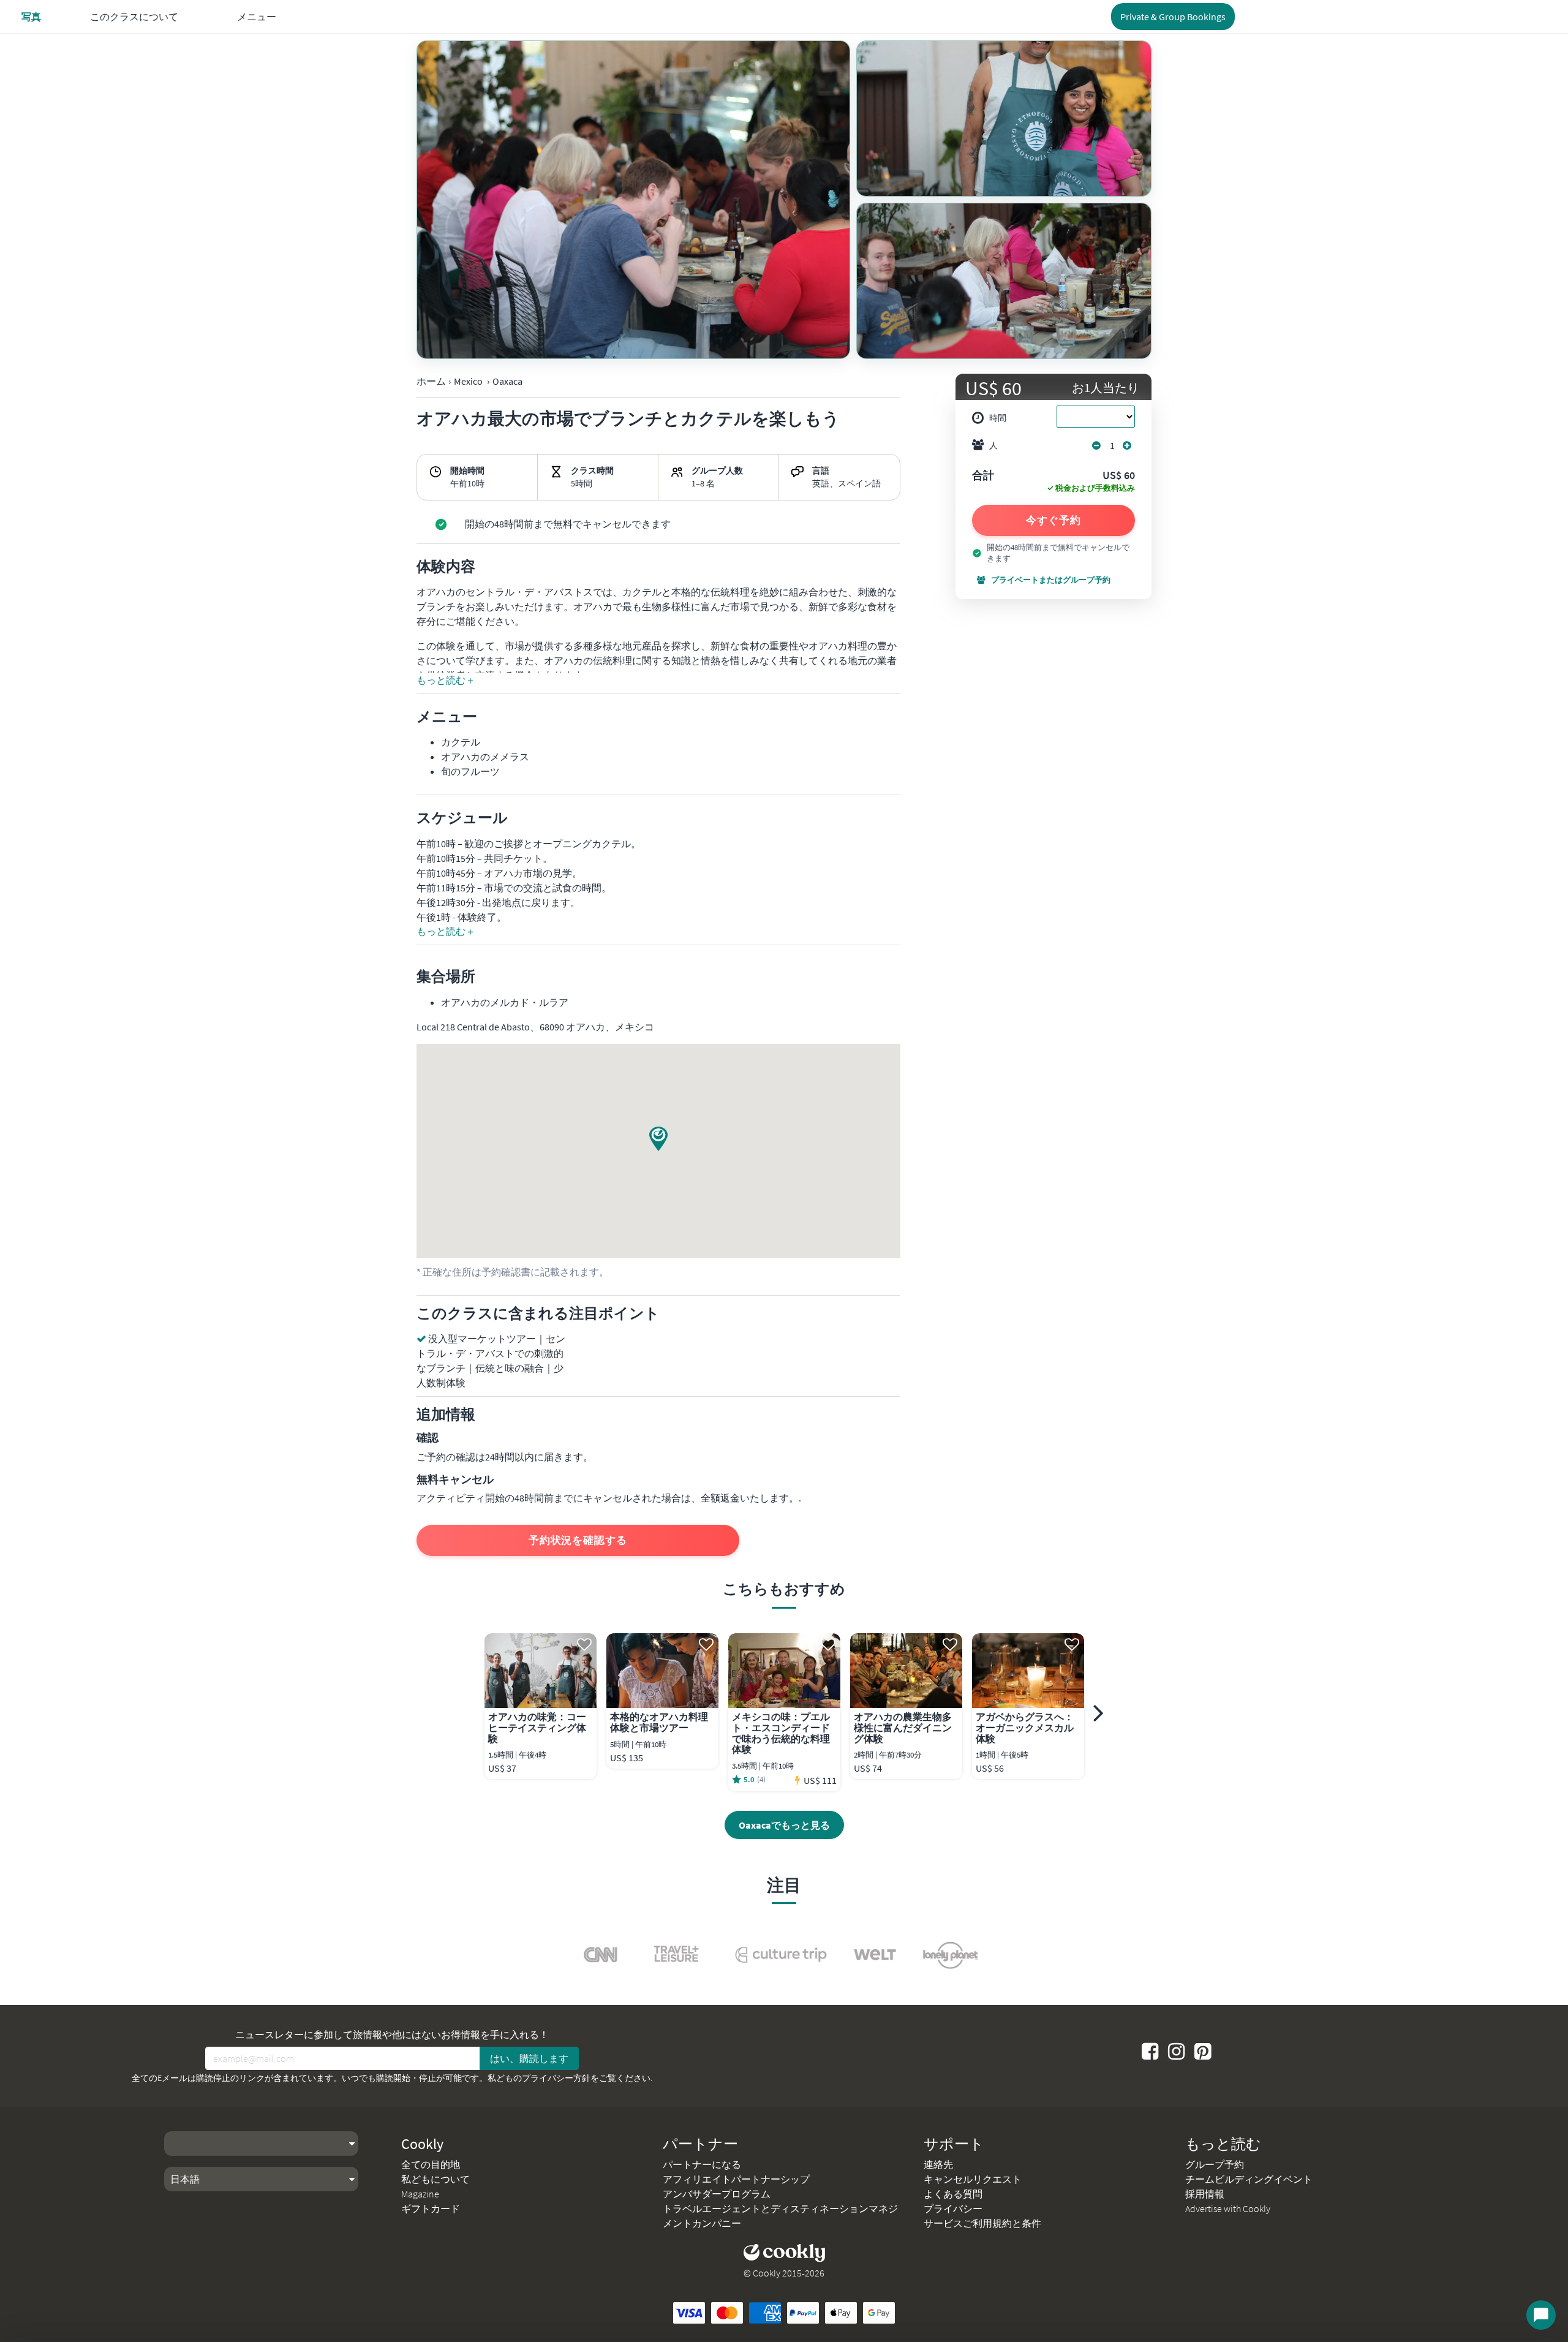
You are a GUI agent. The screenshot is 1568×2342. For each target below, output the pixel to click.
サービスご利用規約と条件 (982, 2223)
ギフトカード (431, 2208)
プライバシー (953, 2208)
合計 (983, 476)
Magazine (420, 2194)
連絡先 (938, 2164)
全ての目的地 (431, 2164)
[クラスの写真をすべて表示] (633, 200)
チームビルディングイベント (1249, 2179)
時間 (998, 418)
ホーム (431, 381)
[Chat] (1541, 2315)
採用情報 (1205, 2194)
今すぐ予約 (1053, 520)
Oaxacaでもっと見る (784, 1825)
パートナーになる (702, 2164)
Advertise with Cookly (1228, 2208)
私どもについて (435, 2179)
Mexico (468, 381)
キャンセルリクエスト (973, 2179)
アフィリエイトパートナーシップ (736, 2179)
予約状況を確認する (578, 1540)
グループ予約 (1215, 2164)
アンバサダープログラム (717, 2194)
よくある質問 (953, 2194)
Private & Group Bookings (1173, 17)
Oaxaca (507, 381)
